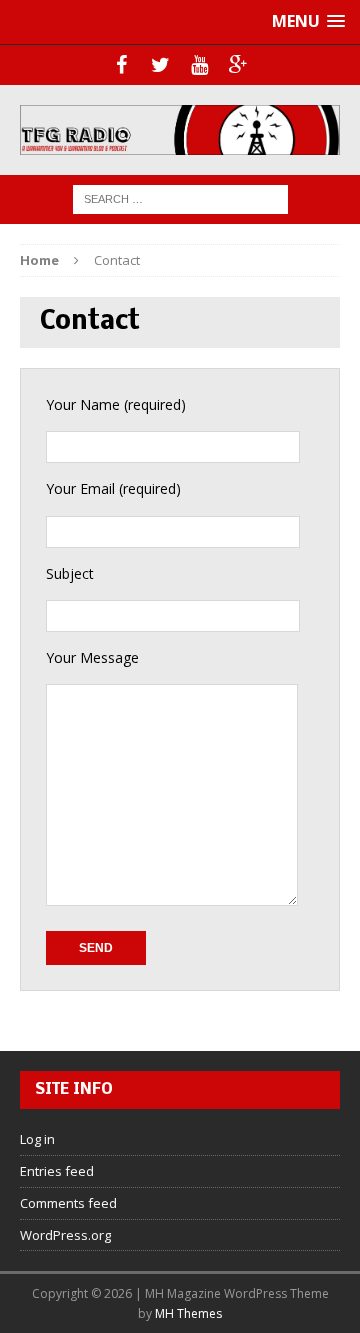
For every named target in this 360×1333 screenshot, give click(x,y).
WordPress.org (65, 1235)
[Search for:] (180, 197)
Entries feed (57, 1171)
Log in (37, 1139)
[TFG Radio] (180, 130)
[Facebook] (121, 65)
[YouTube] (199, 65)
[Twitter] (160, 65)
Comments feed (68, 1203)
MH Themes (188, 1313)
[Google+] (238, 65)
